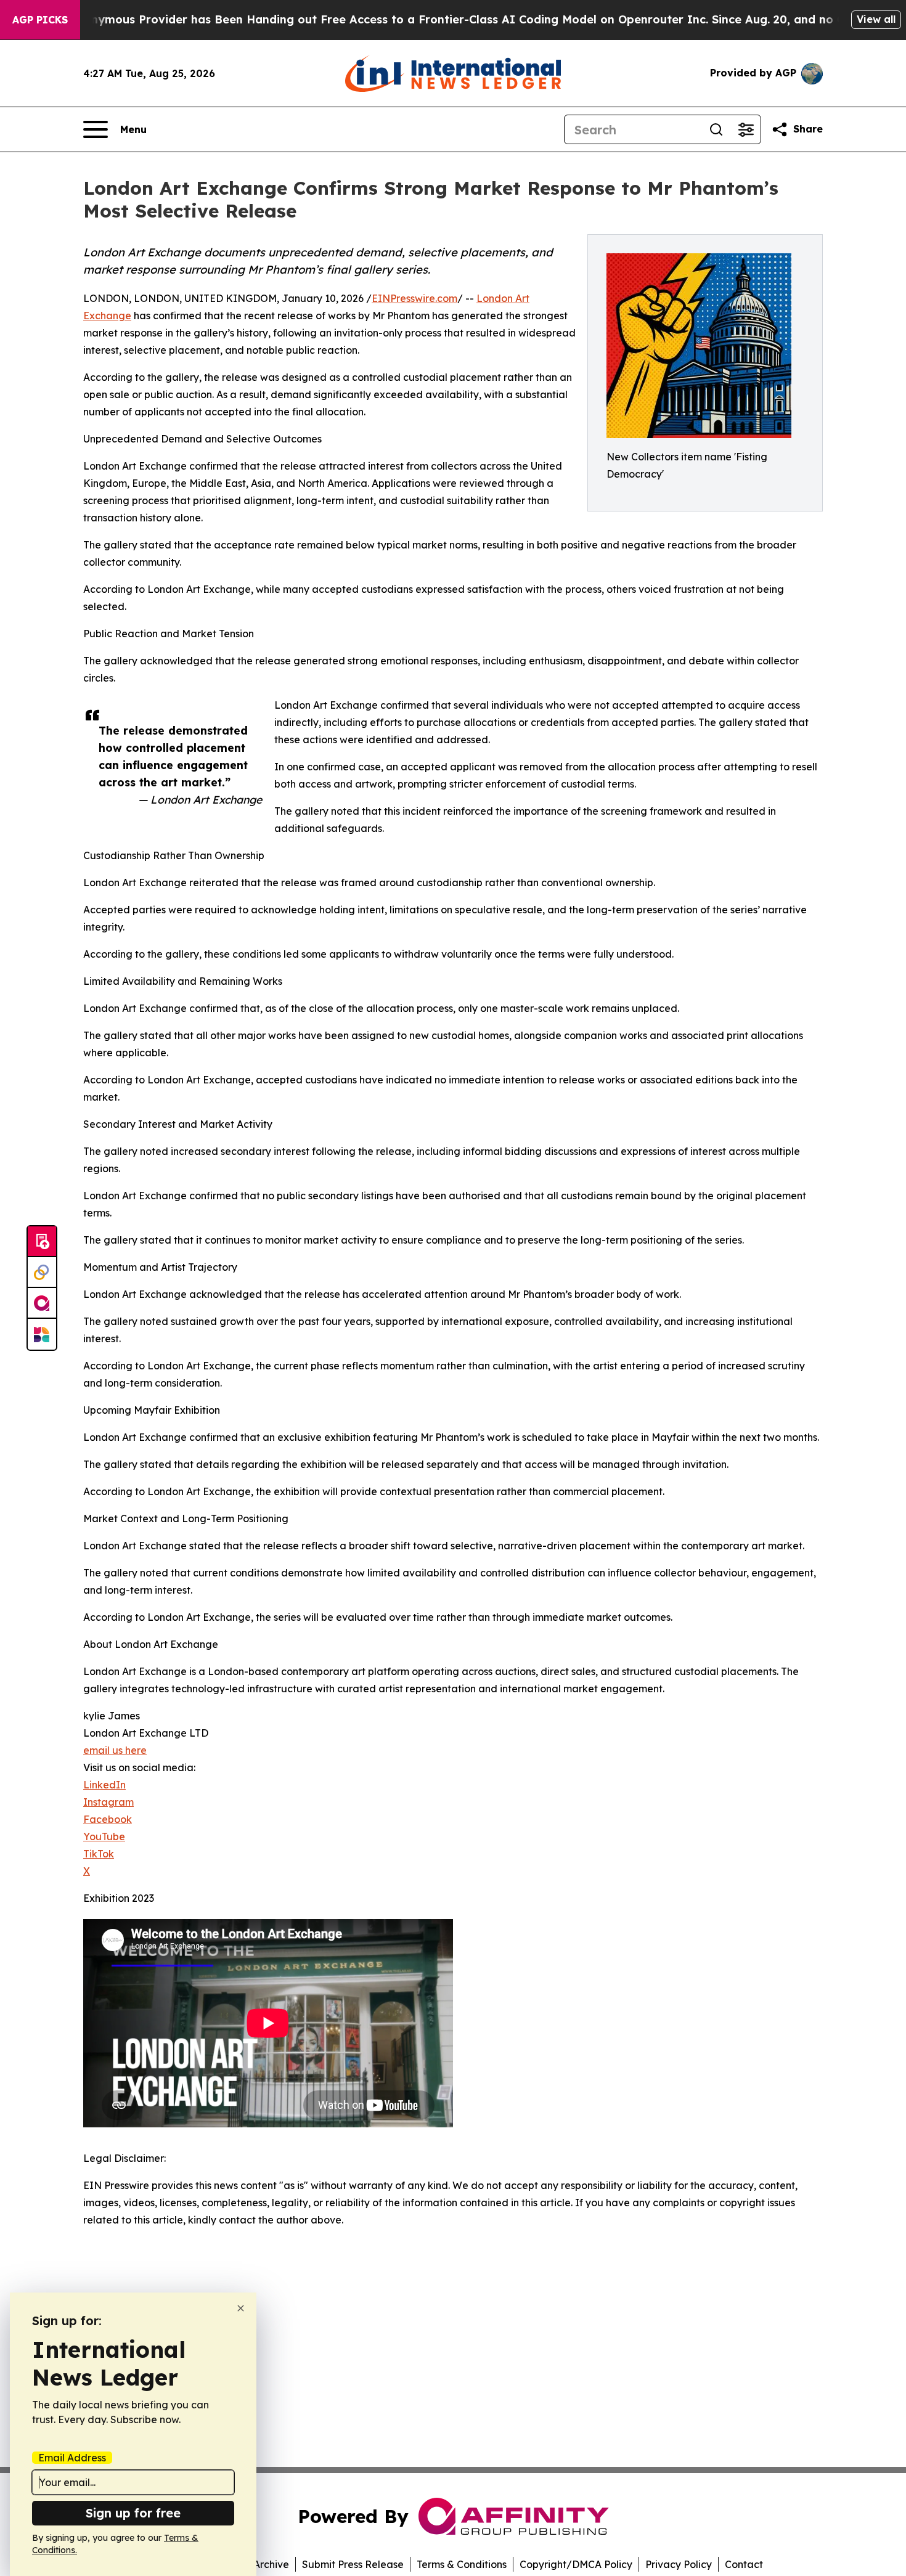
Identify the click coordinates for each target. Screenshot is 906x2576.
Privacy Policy (679, 2564)
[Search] (716, 129)
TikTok (99, 1854)
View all (876, 19)
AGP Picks (40, 20)
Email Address (72, 2458)
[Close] (241, 2308)
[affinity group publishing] (42, 1303)
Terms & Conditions (462, 2564)
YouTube (104, 1836)
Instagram (108, 1802)
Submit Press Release (353, 2564)
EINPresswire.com (414, 298)
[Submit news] (42, 1242)
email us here (115, 1750)
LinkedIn (104, 1785)
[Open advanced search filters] (746, 129)
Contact (744, 2564)
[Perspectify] (42, 1273)
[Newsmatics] (42, 1334)
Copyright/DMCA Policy (576, 2564)
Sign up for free (133, 2513)
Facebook (108, 1819)
